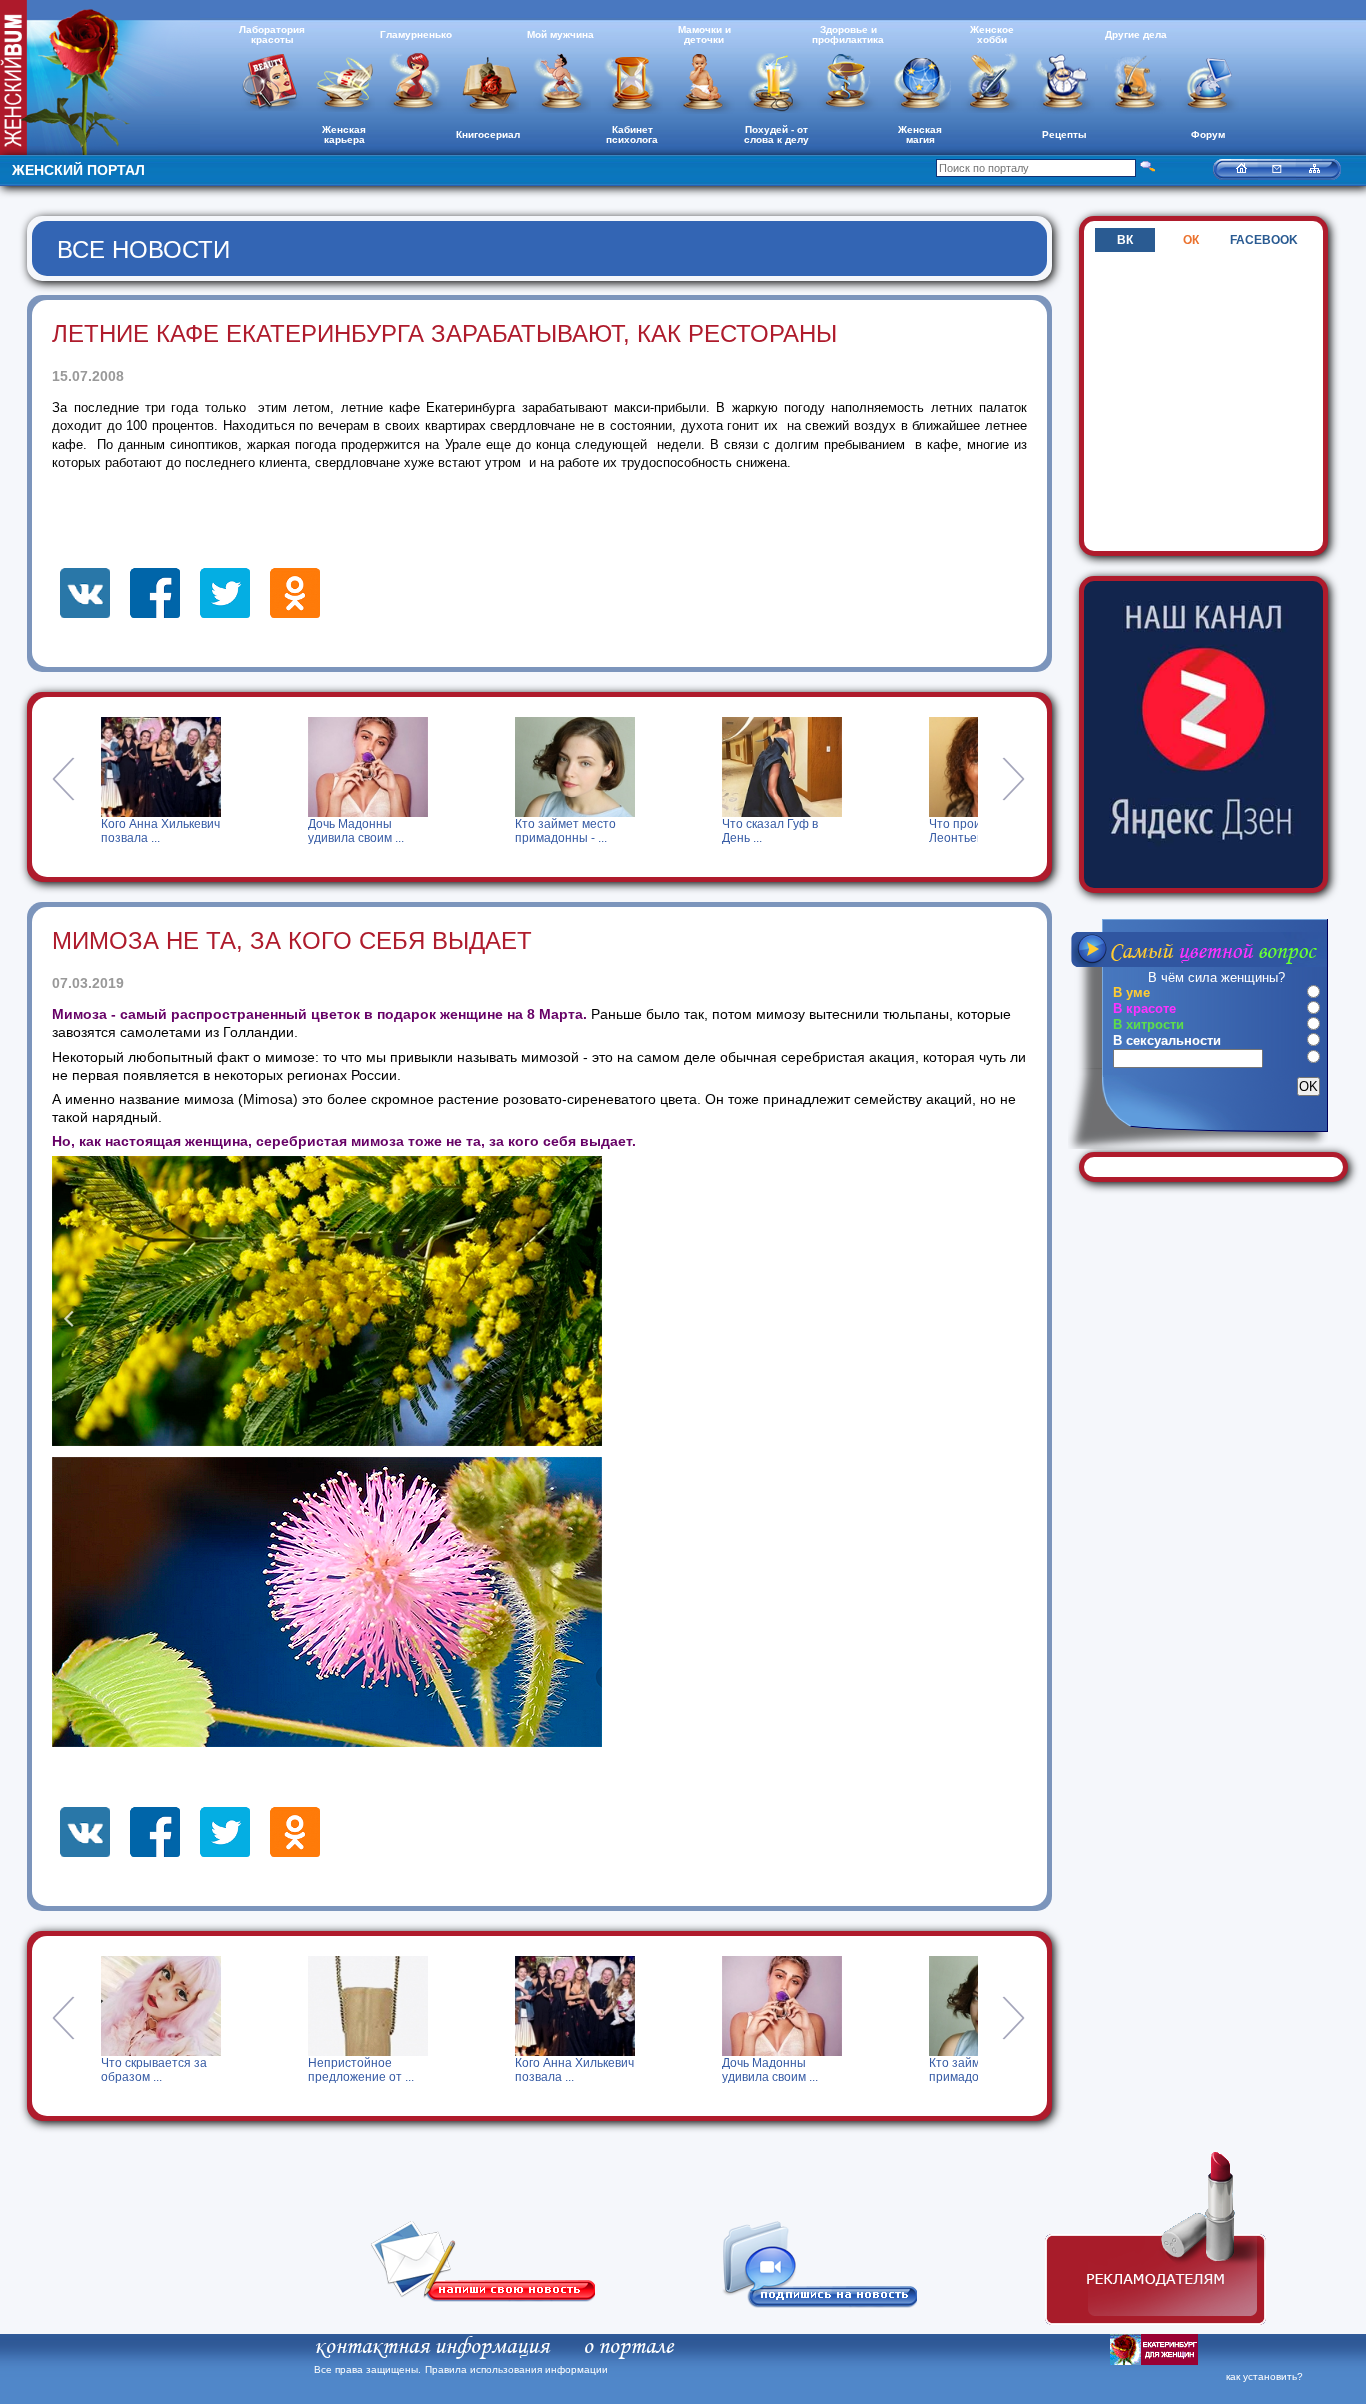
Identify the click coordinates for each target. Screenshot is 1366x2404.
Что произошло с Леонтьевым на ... (941, 831)
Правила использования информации (516, 2369)
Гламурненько (416, 34)
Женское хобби (992, 34)
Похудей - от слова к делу (776, 134)
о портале (628, 2347)
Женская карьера (344, 134)
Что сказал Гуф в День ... (732, 831)
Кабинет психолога (632, 134)
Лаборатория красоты (272, 34)
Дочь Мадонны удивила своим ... (318, 831)
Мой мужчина (560, 34)
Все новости (143, 249)
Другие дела (1136, 34)
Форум (1208, 134)
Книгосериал (488, 134)
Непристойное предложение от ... (159, 2070)
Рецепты (1064, 134)
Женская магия (920, 134)
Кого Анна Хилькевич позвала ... (122, 831)
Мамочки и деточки (704, 34)
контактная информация (431, 2347)
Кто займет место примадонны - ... (527, 831)
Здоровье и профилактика (848, 34)
